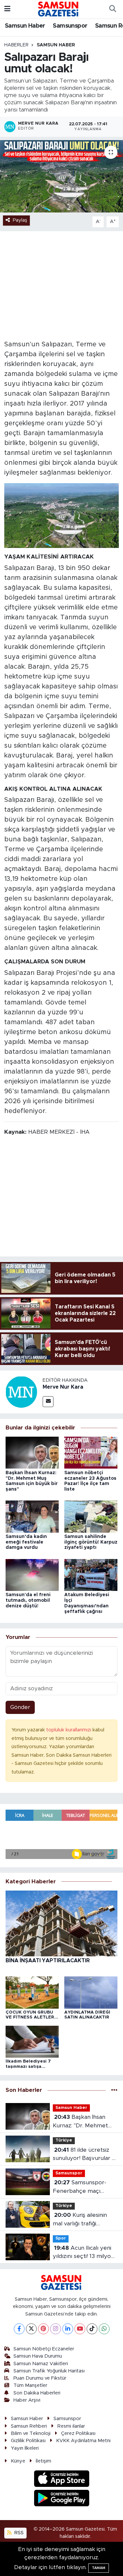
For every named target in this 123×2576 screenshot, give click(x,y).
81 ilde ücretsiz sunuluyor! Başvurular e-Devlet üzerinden (85, 2155)
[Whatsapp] (104, 2329)
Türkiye (64, 2140)
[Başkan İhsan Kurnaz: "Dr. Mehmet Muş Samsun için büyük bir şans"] (32, 1452)
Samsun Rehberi (29, 2426)
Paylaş (20, 220)
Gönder (20, 1707)
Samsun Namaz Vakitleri (41, 2364)
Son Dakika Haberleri (37, 2393)
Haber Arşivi (27, 2400)
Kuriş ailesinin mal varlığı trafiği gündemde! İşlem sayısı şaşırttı (83, 2220)
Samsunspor (70, 26)
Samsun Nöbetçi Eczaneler (44, 2349)
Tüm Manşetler (30, 2385)
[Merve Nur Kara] (21, 1391)
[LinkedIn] (68, 2329)
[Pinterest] (43, 2329)
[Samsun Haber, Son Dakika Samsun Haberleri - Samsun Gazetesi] (59, 9)
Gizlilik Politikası (28, 2441)
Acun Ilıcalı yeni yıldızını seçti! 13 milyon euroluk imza (83, 2253)
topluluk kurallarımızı (69, 1730)
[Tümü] (114, 2090)
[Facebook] (19, 2329)
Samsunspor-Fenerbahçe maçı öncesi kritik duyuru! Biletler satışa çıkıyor (81, 2187)
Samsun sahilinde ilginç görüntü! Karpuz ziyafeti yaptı (91, 1542)
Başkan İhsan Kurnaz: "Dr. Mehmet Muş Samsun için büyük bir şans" (84, 2122)
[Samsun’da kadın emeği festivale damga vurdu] (32, 1516)
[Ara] (113, 9)
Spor (61, 2238)
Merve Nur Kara (63, 1387)
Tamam (99, 2568)
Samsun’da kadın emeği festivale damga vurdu (26, 1542)
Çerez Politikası (78, 2433)
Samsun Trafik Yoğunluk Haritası (49, 2371)
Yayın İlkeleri (25, 2448)
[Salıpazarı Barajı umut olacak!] (61, 176)
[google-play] (61, 2499)
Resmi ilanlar (71, 2426)
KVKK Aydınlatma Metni (83, 2441)
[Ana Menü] (7, 9)
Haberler (16, 45)
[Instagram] (56, 2329)
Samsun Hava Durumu (38, 2356)
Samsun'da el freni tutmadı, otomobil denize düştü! (28, 1600)
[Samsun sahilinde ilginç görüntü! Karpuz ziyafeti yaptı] (91, 1516)
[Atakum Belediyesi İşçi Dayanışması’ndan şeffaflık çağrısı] (91, 1575)
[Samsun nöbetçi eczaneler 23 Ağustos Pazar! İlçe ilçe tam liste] (91, 1452)
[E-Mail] (48, 1402)
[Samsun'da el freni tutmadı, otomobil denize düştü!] (32, 1575)
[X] (31, 2329)
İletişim (43, 2461)
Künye (18, 2461)
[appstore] (61, 2480)
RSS (18, 2533)
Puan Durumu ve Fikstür (40, 2378)
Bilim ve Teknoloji (31, 2433)
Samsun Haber (25, 26)
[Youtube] (80, 2329)
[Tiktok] (92, 2329)
